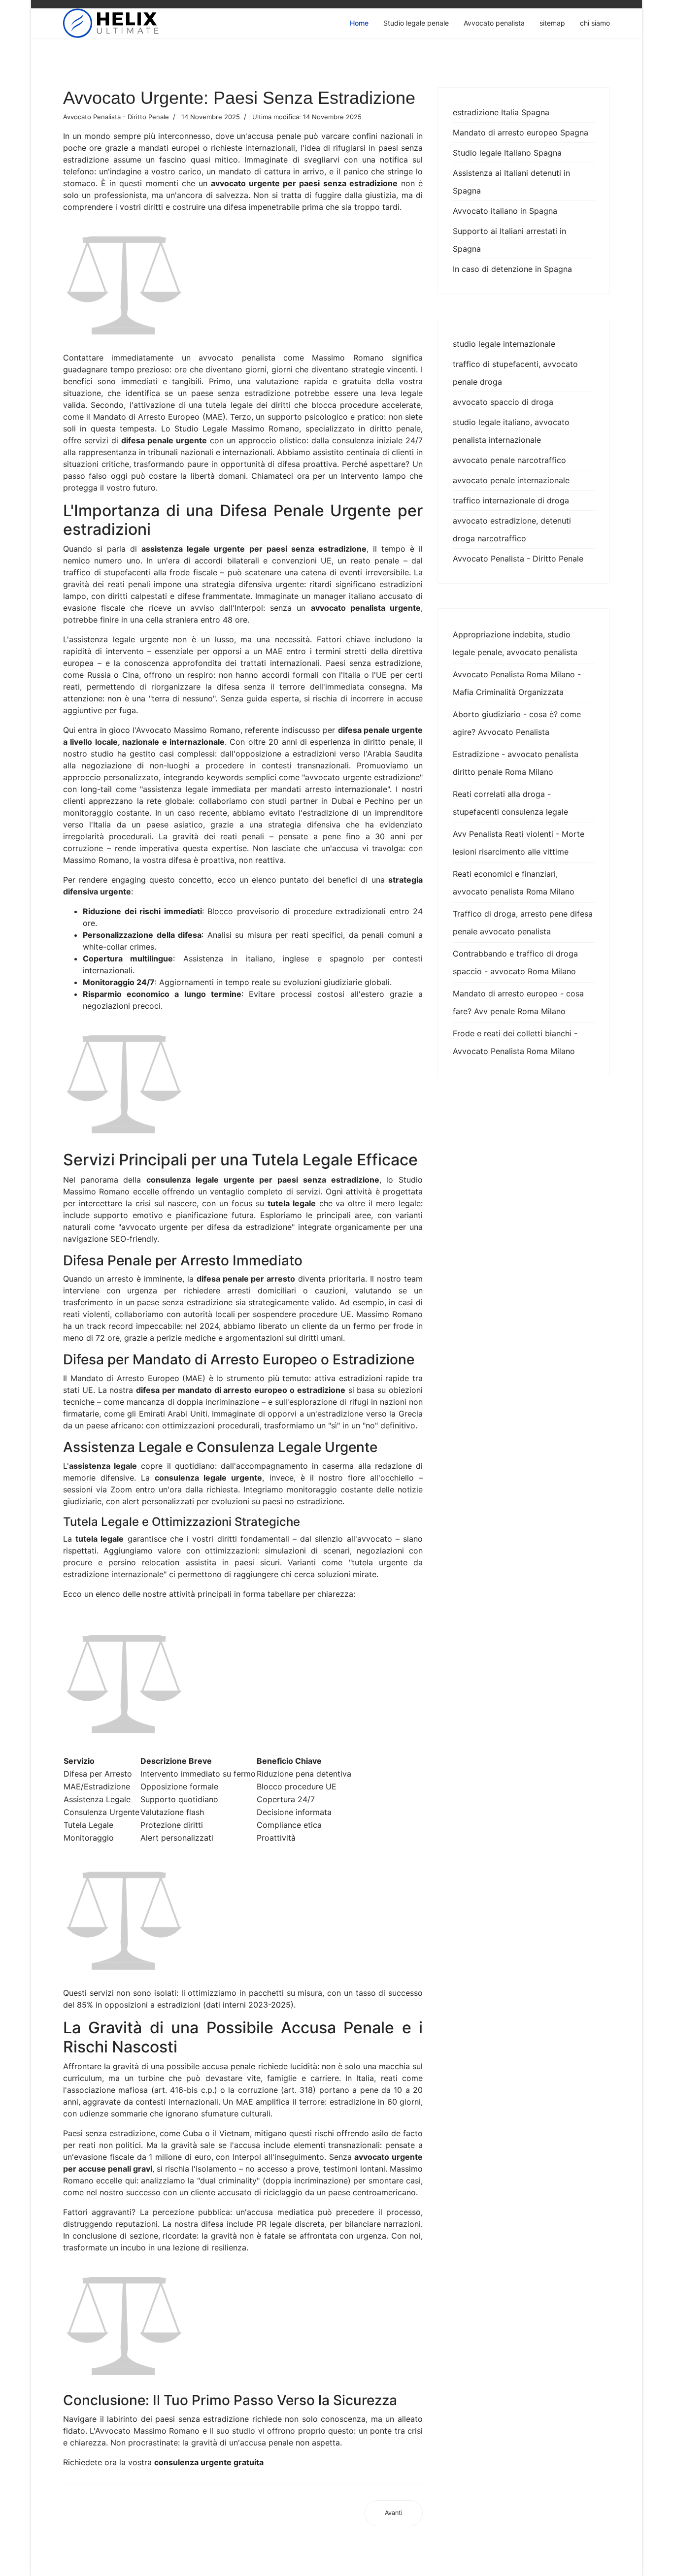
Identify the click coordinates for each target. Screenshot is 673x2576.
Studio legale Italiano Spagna (507, 153)
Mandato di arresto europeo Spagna (521, 132)
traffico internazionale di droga (511, 500)
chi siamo (595, 23)
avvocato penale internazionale (511, 480)
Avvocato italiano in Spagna (505, 211)
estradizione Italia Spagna (501, 112)
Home (359, 23)
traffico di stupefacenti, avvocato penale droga (515, 373)
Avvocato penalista (494, 23)
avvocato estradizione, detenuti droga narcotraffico (512, 529)
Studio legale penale (416, 23)
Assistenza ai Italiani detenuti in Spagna (511, 182)
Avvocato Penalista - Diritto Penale (518, 559)
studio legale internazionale (504, 344)
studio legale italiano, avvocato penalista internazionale (511, 431)
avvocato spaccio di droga (503, 402)
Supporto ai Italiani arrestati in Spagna (509, 240)
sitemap (552, 23)
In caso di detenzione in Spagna (512, 269)
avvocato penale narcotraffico (509, 460)
